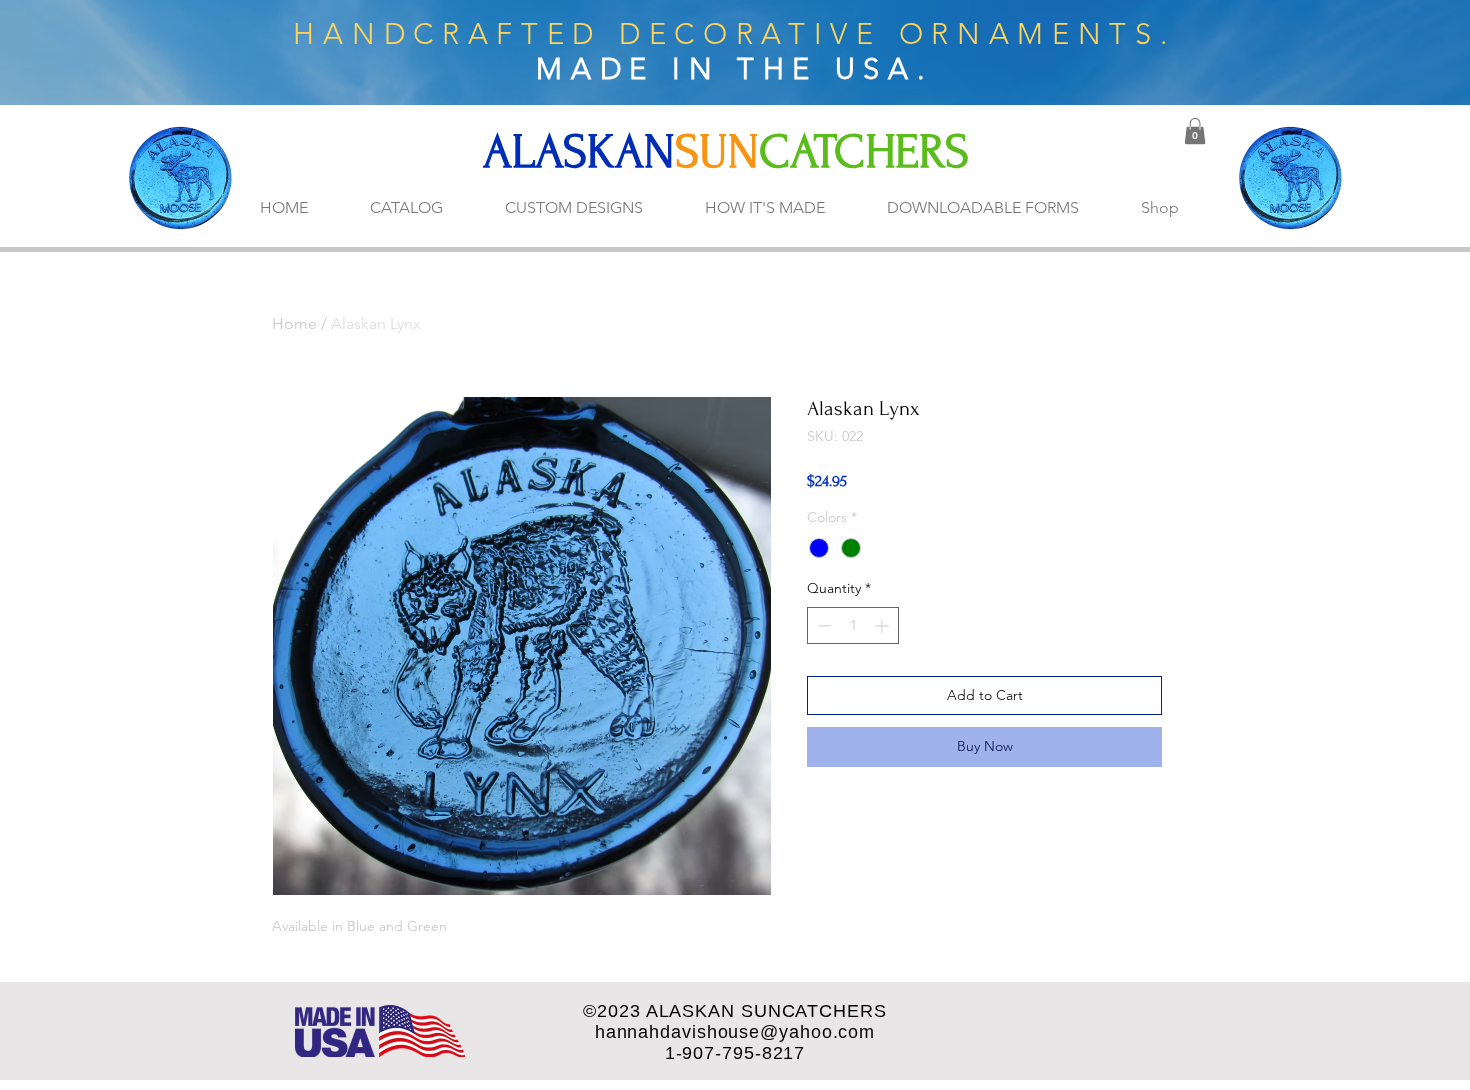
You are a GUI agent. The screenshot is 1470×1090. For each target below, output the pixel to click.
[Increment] (883, 625)
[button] (1195, 131)
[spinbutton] (853, 625)
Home (294, 323)
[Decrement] (822, 625)
